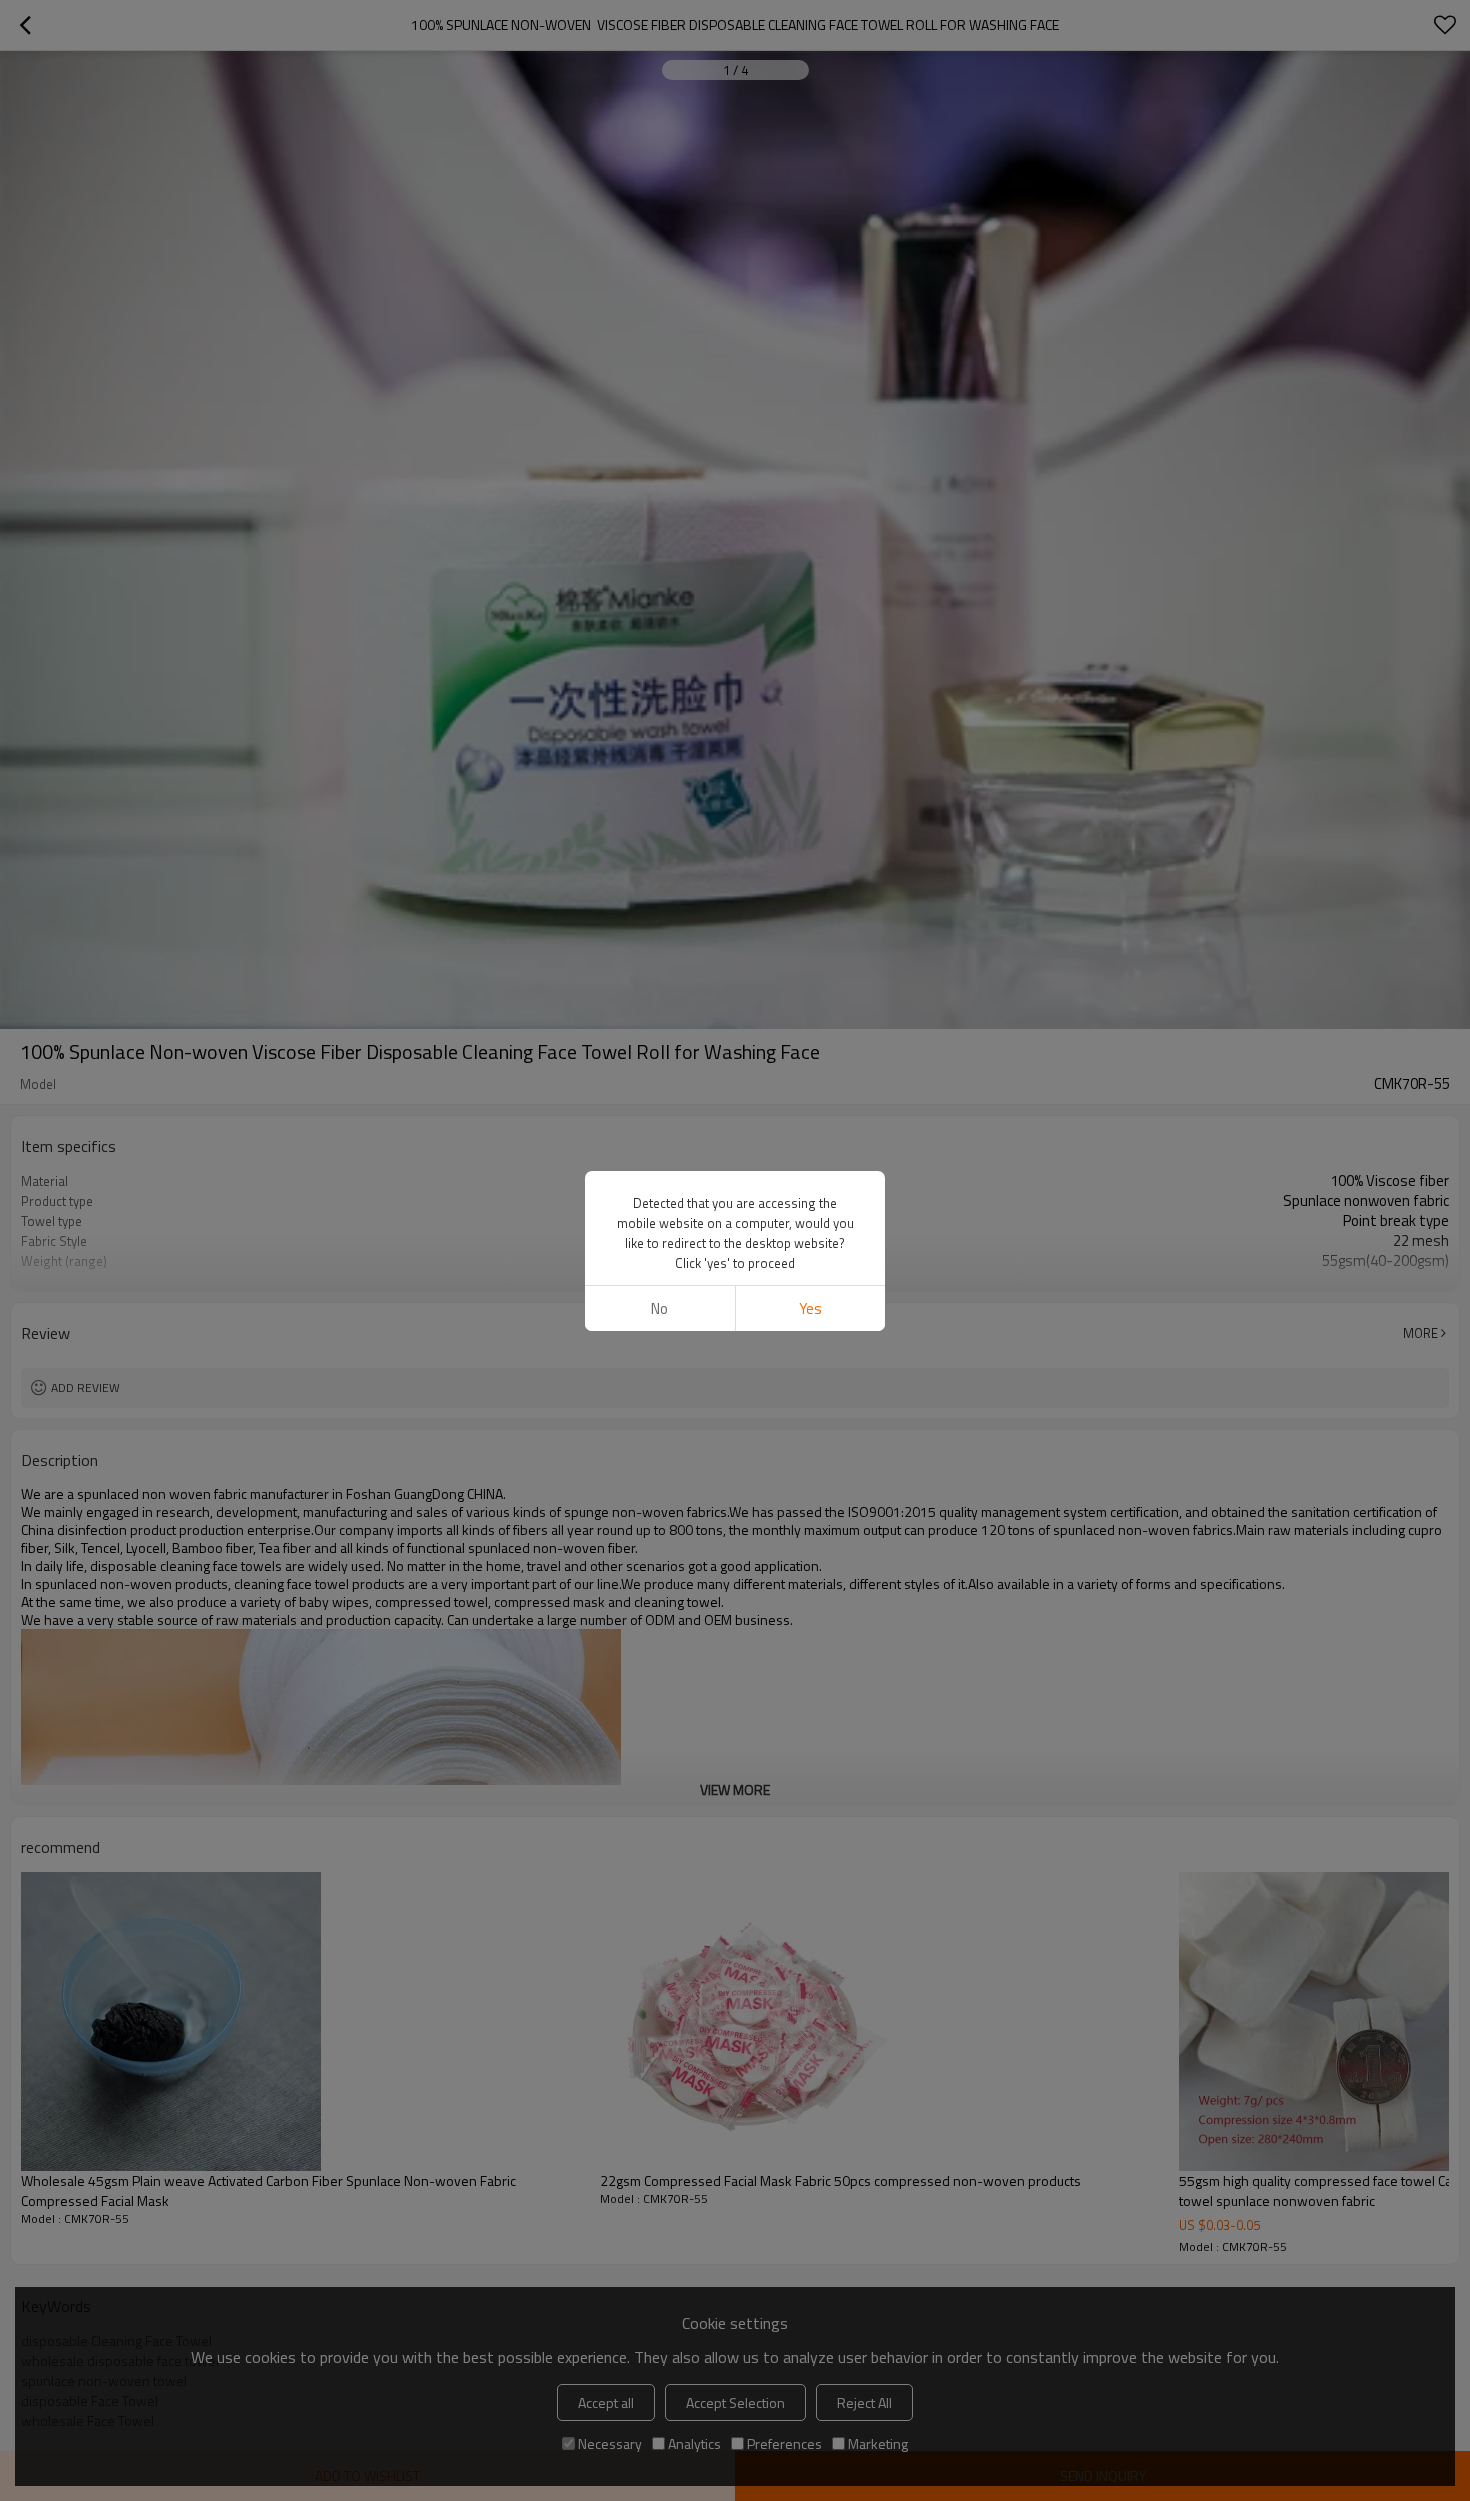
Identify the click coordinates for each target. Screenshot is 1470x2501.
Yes (810, 1308)
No (659, 1308)
